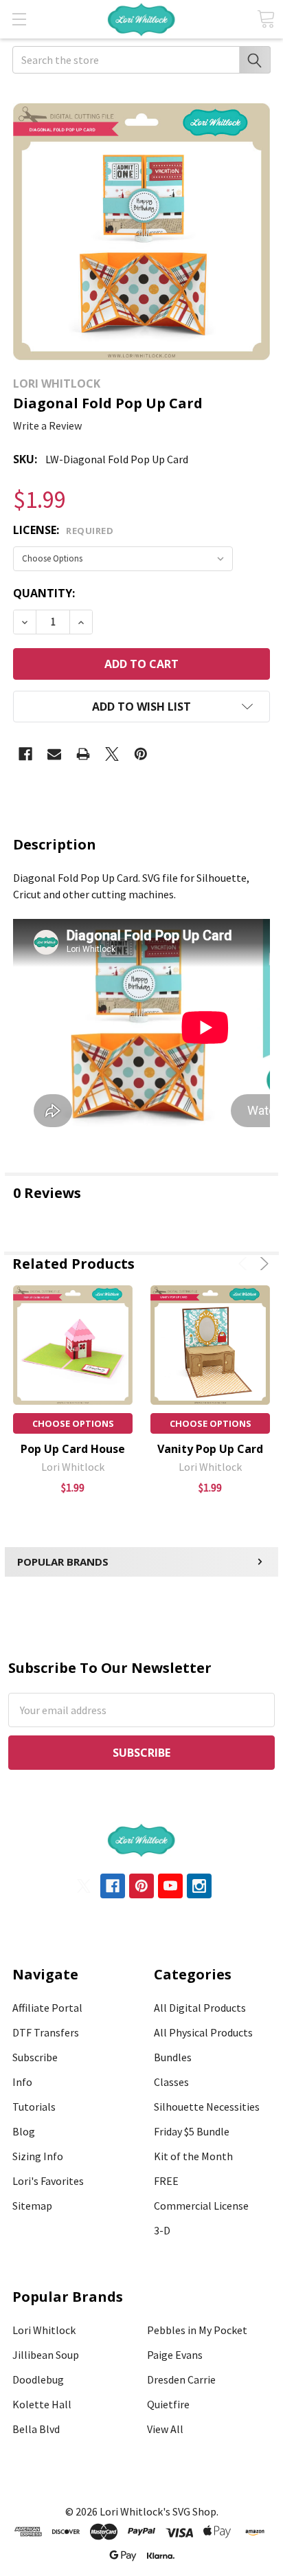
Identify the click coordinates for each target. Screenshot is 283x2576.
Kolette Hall (42, 2404)
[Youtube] (170, 1886)
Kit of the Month (193, 2156)
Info (22, 2082)
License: (63, 530)
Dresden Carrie (181, 2379)
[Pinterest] (141, 754)
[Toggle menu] (19, 19)
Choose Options (73, 1423)
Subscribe (35, 2057)
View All (165, 2429)
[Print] (83, 754)
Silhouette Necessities (207, 2107)
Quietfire (168, 2404)
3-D (162, 2230)
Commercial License (201, 2206)
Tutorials (34, 2107)
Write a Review (47, 425)
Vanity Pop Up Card (210, 1449)
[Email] (54, 754)
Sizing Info (38, 2156)
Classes (171, 2082)
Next (262, 1264)
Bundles (173, 2057)
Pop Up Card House (73, 1449)
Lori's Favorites (48, 2181)
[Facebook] (25, 754)
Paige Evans (175, 2355)
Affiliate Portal (47, 2008)
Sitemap (32, 2206)
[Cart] (266, 19)
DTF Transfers (46, 2032)
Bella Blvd (36, 2429)
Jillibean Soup (46, 2355)
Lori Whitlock (44, 2330)
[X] (112, 754)
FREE (166, 2181)
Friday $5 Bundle (192, 2131)
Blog (24, 2131)
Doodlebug (38, 2379)
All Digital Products (200, 2008)
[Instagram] (199, 1886)
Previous (245, 1264)
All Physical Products (203, 2032)
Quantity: (44, 593)
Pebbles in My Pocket (197, 2330)
